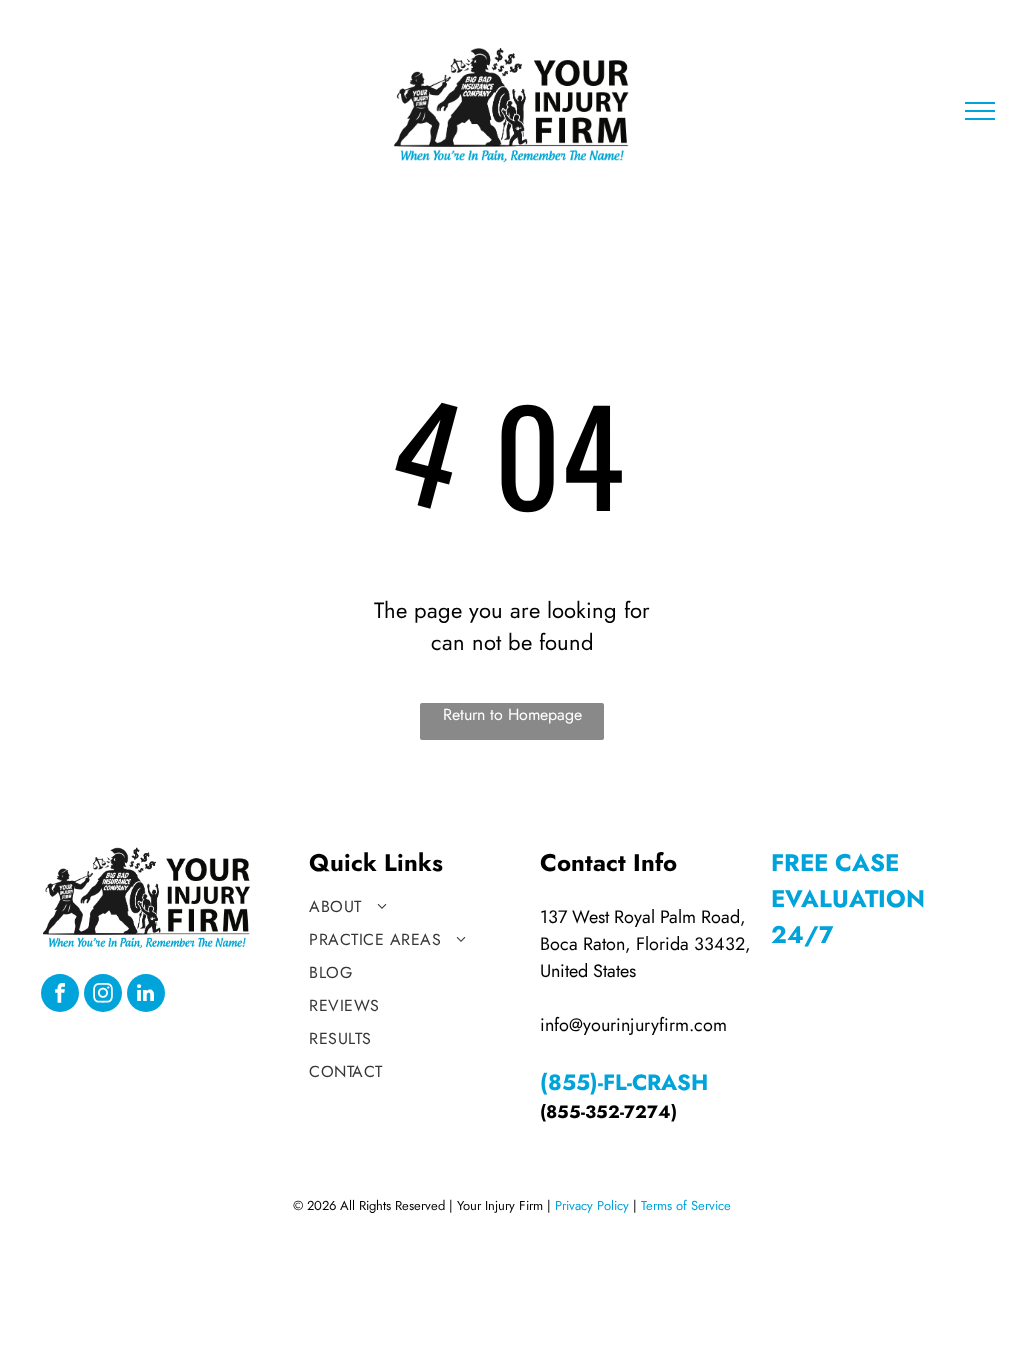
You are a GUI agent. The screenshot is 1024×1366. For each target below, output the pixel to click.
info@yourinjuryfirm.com (633, 1025)
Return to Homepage (512, 714)
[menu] (980, 111)
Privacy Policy (592, 1205)
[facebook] (60, 995)
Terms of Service (686, 1205)
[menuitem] (415, 906)
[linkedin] (146, 995)
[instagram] (103, 995)
